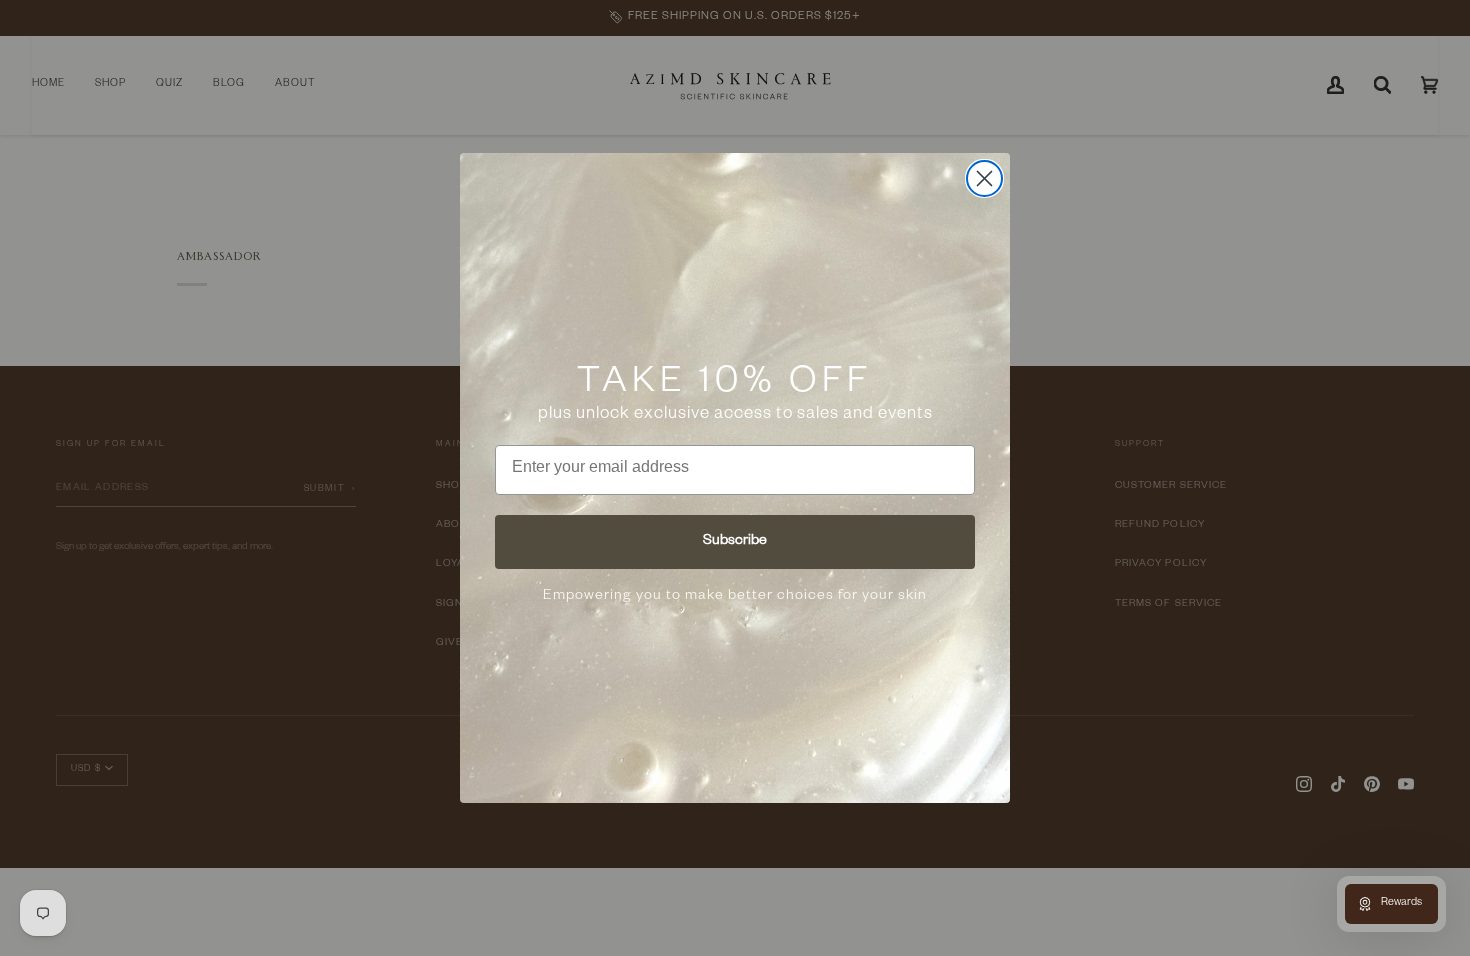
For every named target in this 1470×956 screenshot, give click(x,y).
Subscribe (735, 542)
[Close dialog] (984, 178)
